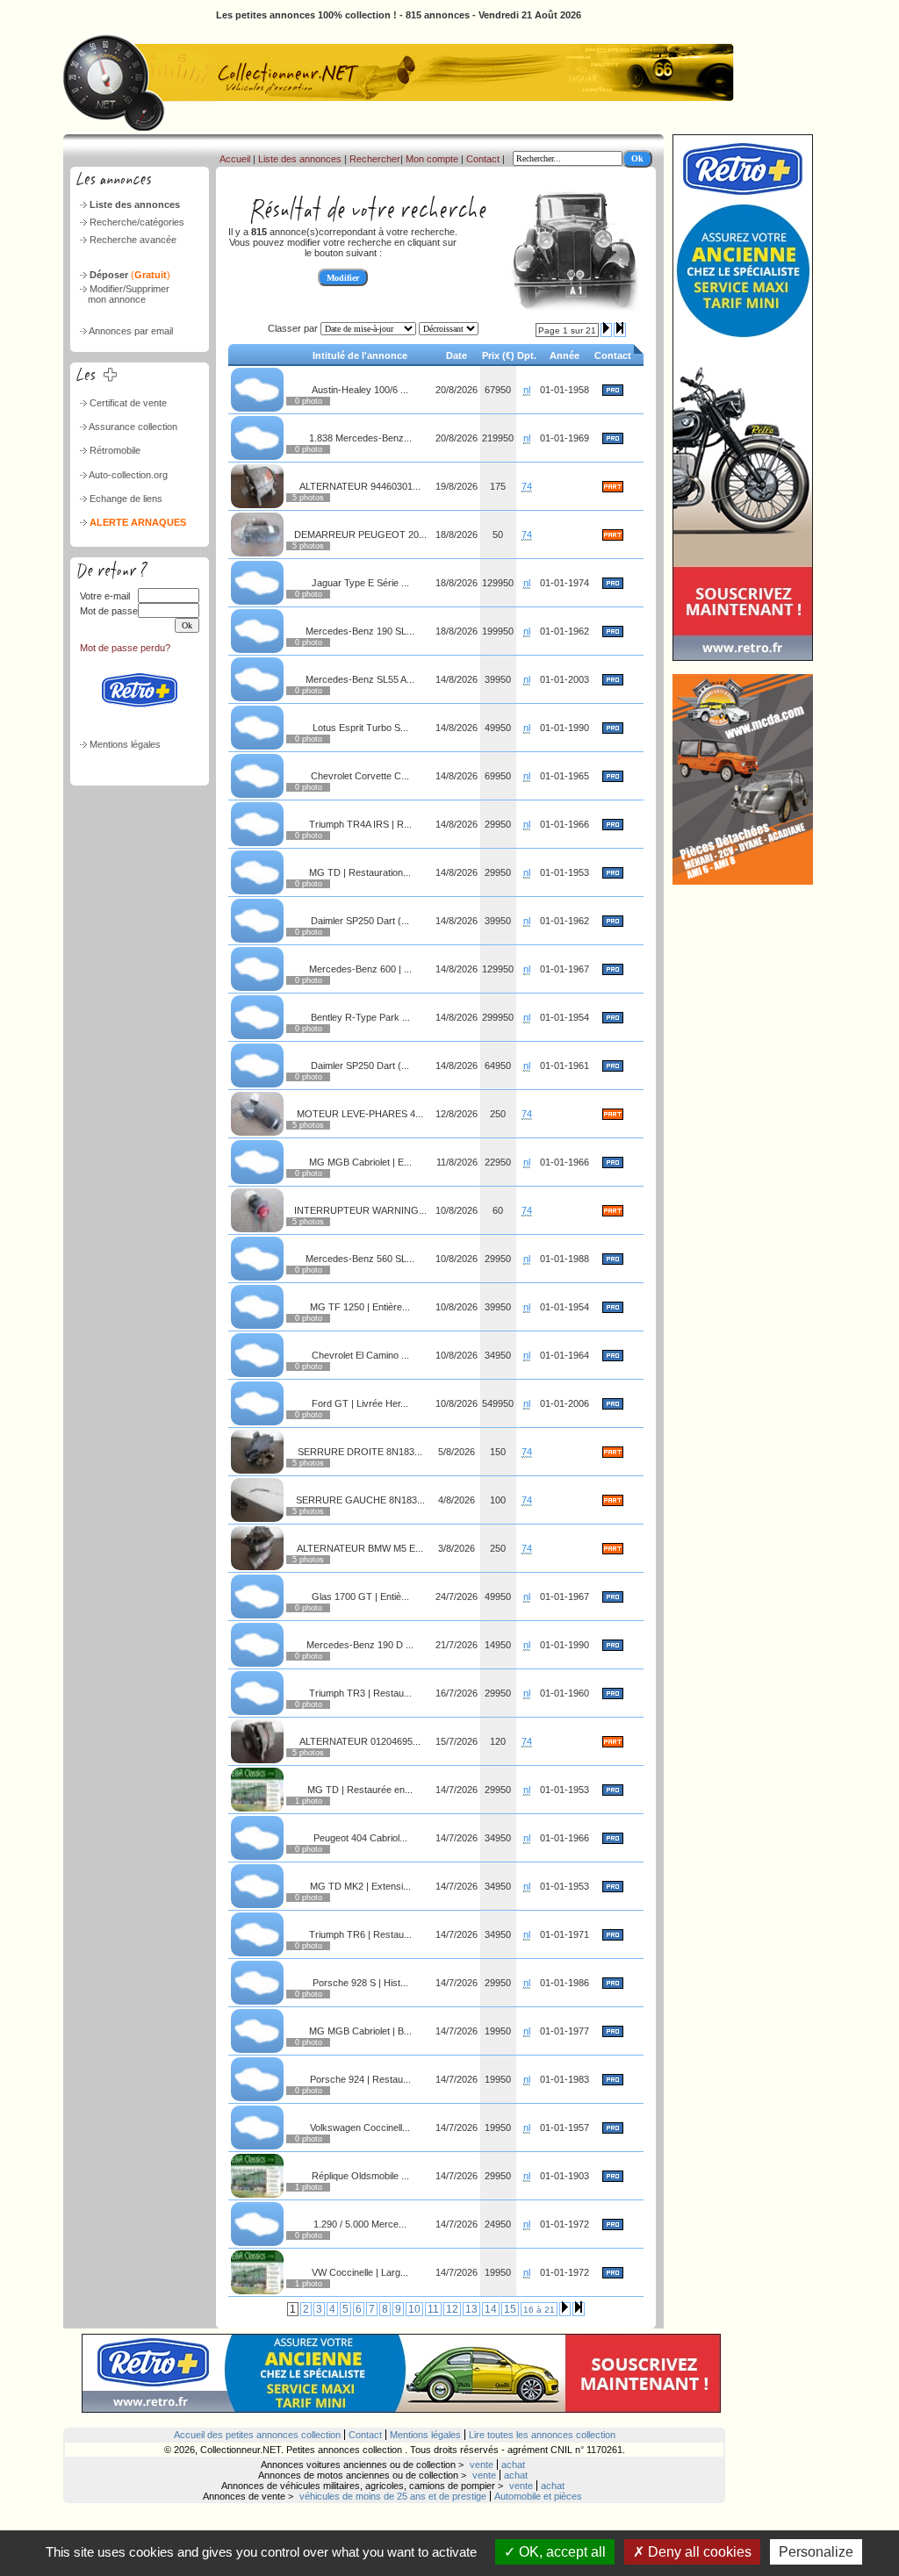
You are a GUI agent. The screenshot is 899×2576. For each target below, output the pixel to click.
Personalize (816, 2552)
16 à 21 (539, 2310)
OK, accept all (561, 2552)
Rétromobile (115, 450)
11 (433, 2309)
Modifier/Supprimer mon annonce (123, 294)
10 (414, 2309)
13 (471, 2309)
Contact (483, 159)
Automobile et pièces (538, 2496)
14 (491, 2309)
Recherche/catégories (137, 222)
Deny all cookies (698, 2552)
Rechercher (375, 159)
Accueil (235, 159)
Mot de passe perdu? (125, 648)
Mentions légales (125, 744)
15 (510, 2309)
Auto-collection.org (128, 475)
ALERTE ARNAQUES (138, 522)
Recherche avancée (133, 240)
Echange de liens (126, 499)
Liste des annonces (135, 205)
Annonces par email (131, 331)
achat (513, 2465)
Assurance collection (133, 427)
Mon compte (432, 159)
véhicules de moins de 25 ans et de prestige (393, 2496)
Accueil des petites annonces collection (257, 2435)
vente (482, 2465)
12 (452, 2309)
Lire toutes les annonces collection (542, 2435)
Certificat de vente (128, 403)
